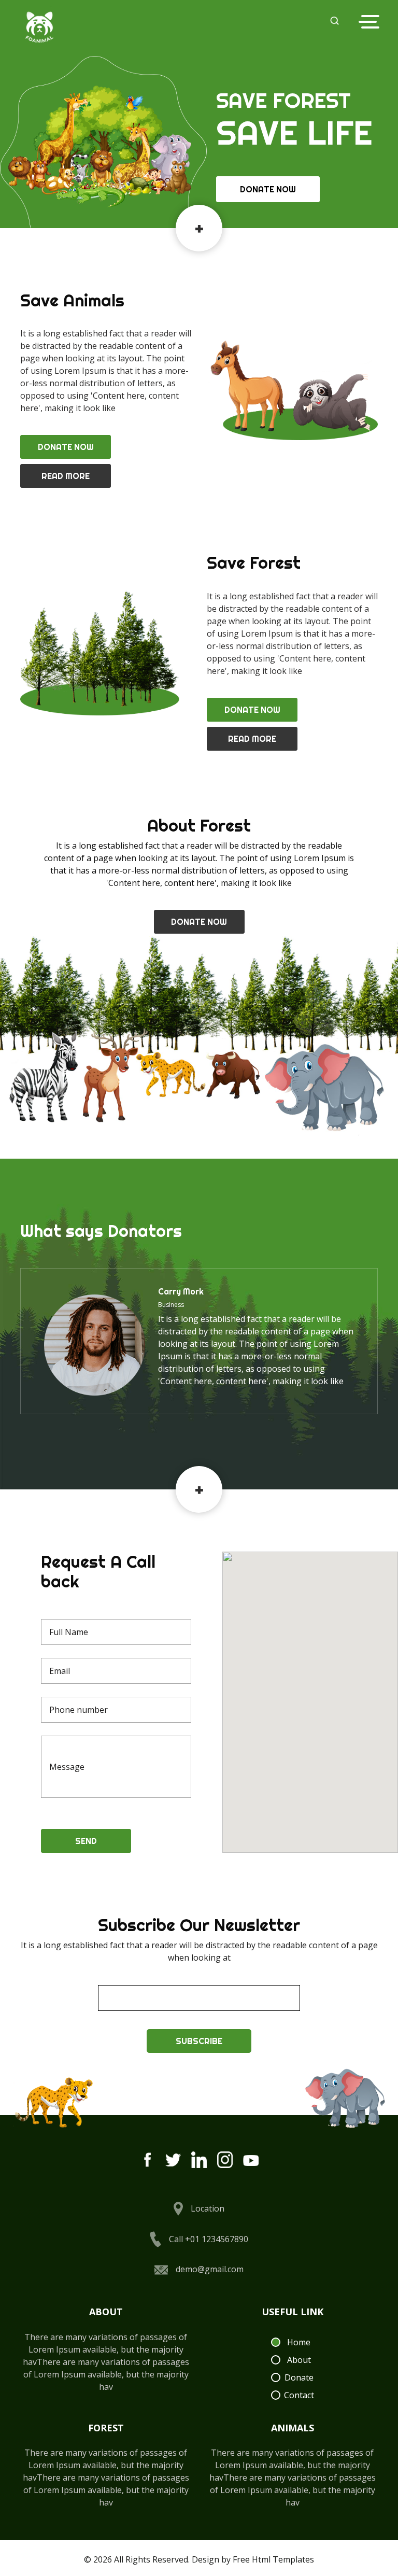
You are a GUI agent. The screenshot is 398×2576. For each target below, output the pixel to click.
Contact (299, 2395)
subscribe (199, 2041)
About (299, 2360)
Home (299, 2342)
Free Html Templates (273, 2559)
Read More (66, 476)
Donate (299, 2377)
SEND (86, 1841)
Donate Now (268, 189)
